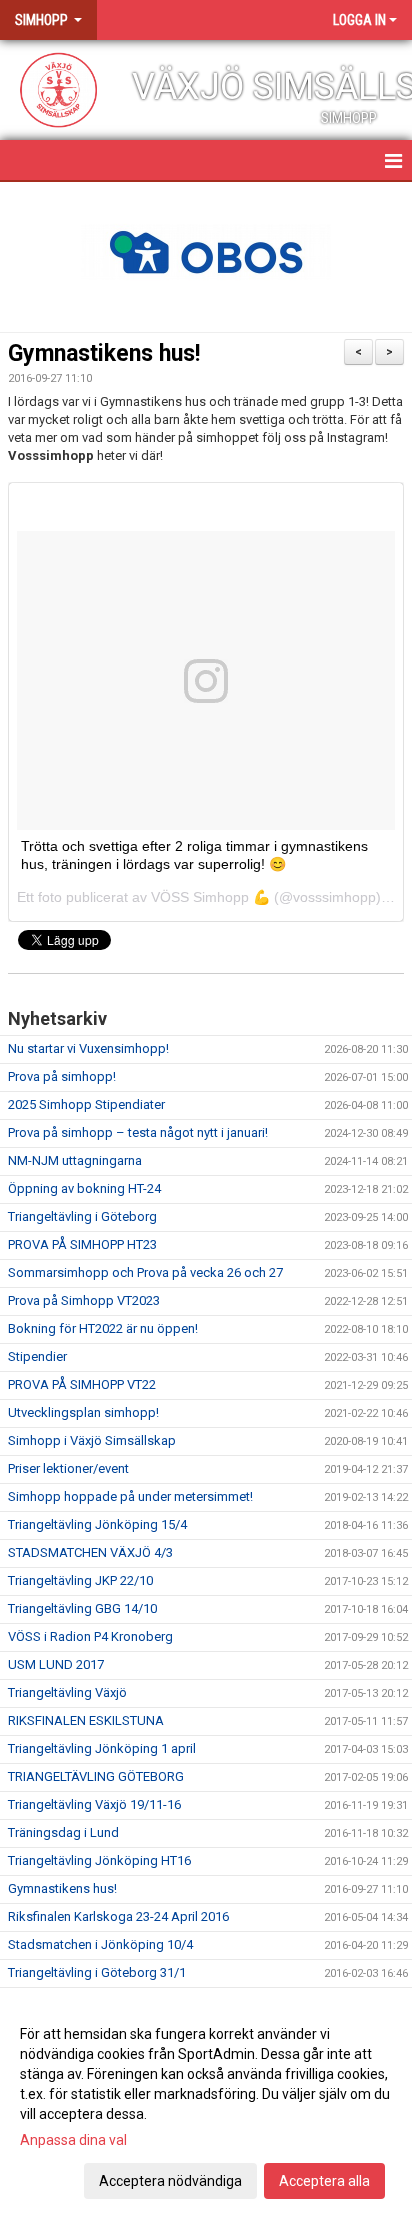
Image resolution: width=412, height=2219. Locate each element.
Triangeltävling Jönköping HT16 (99, 1860)
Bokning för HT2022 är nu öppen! (103, 1328)
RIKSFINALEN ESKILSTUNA (86, 1720)
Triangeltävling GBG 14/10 (82, 1608)
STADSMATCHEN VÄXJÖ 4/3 (90, 1552)
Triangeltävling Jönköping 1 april (102, 1748)
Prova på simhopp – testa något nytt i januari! (138, 1132)
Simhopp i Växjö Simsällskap (92, 1440)
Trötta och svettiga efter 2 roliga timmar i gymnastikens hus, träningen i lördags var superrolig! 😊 (194, 854)
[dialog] (206, 2106)
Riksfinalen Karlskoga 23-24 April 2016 (118, 1916)
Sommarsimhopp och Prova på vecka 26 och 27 (145, 1272)
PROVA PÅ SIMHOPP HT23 (82, 1244)
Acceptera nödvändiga (170, 2181)
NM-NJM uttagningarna (75, 1160)
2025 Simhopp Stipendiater (86, 1104)
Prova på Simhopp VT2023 (84, 1300)
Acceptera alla (324, 2181)
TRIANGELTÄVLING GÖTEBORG (96, 1776)
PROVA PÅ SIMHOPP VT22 (82, 1384)
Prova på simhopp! (62, 1076)
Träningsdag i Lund (63, 1832)
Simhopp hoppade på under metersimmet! (130, 1496)
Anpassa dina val (73, 2140)
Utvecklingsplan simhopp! (83, 1412)
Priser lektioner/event (68, 1468)
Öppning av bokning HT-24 (84, 1188)
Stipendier (37, 1356)
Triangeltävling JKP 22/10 (80, 1580)
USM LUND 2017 (56, 1664)
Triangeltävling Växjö (67, 1692)
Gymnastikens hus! (104, 353)
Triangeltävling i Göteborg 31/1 (97, 1972)
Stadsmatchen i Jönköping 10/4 (100, 1944)
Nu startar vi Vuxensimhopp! (88, 1048)
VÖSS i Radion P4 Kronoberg (90, 1636)
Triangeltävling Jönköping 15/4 (97, 1524)
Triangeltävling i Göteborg (82, 1216)
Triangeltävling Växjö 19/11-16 (94, 1804)
